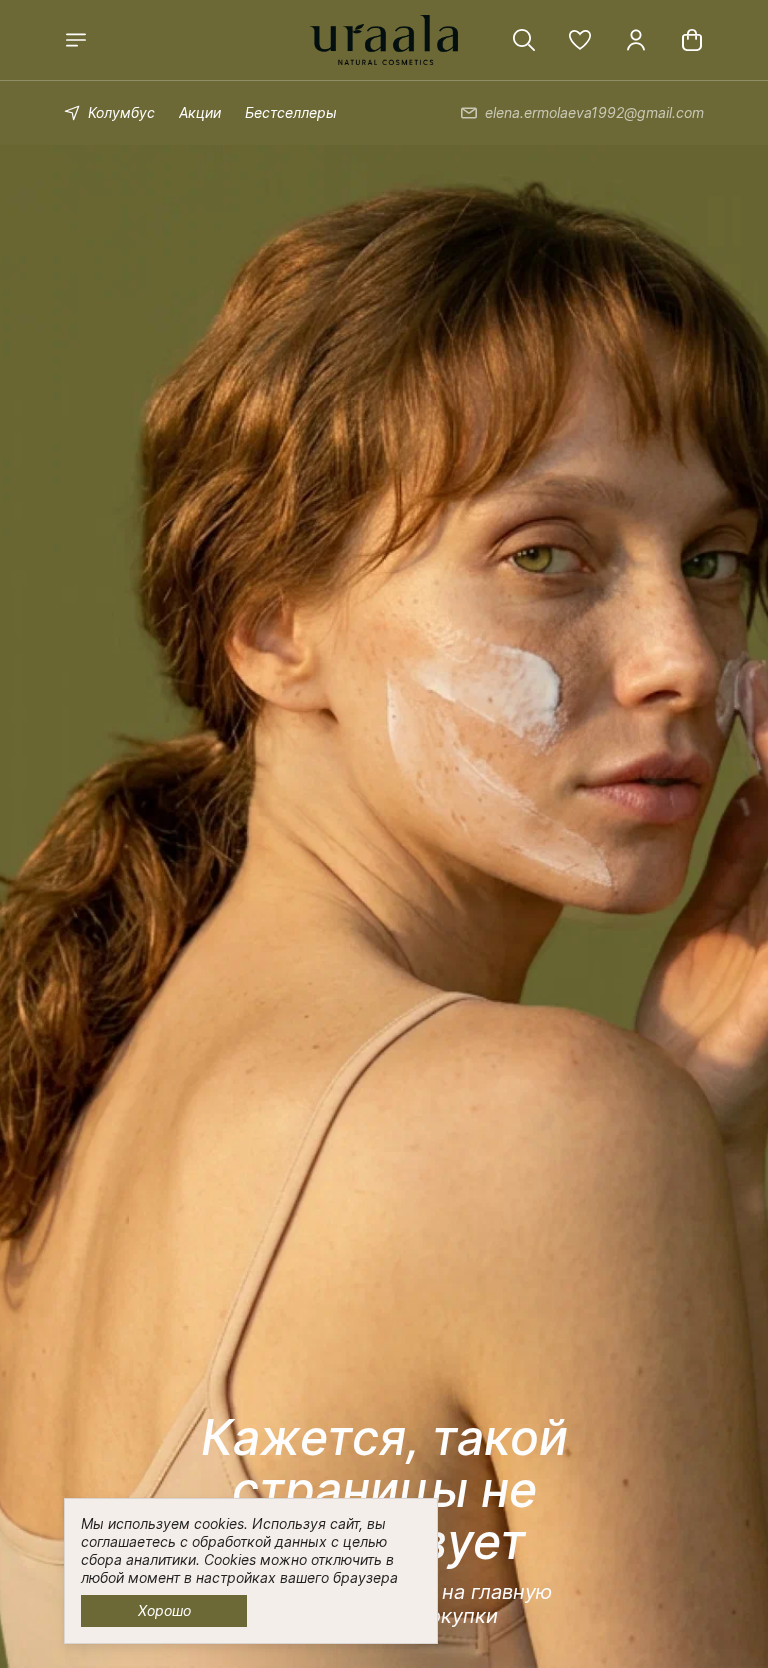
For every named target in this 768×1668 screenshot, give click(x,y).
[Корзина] (692, 40)
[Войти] (636, 40)
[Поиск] (524, 40)
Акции (200, 112)
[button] (580, 40)
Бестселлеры (291, 112)
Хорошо (164, 1610)
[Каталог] (76, 40)
